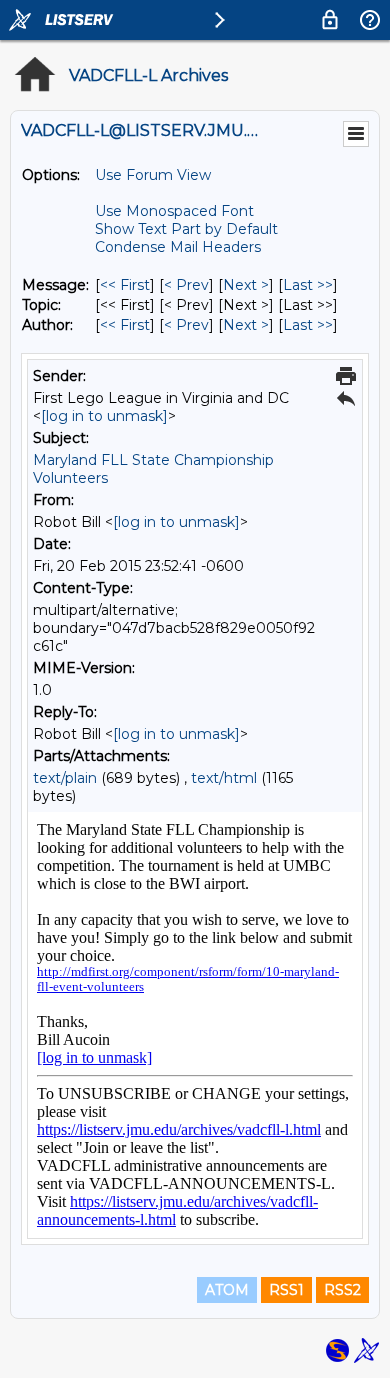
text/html (224, 778)
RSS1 (286, 1290)
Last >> (308, 285)
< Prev (186, 285)
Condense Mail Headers (178, 247)
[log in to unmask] (104, 416)
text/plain (65, 778)
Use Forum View (153, 175)
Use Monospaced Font (174, 211)
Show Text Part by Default (186, 229)
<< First (125, 285)
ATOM (227, 1290)
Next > (246, 285)
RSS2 (342, 1290)
